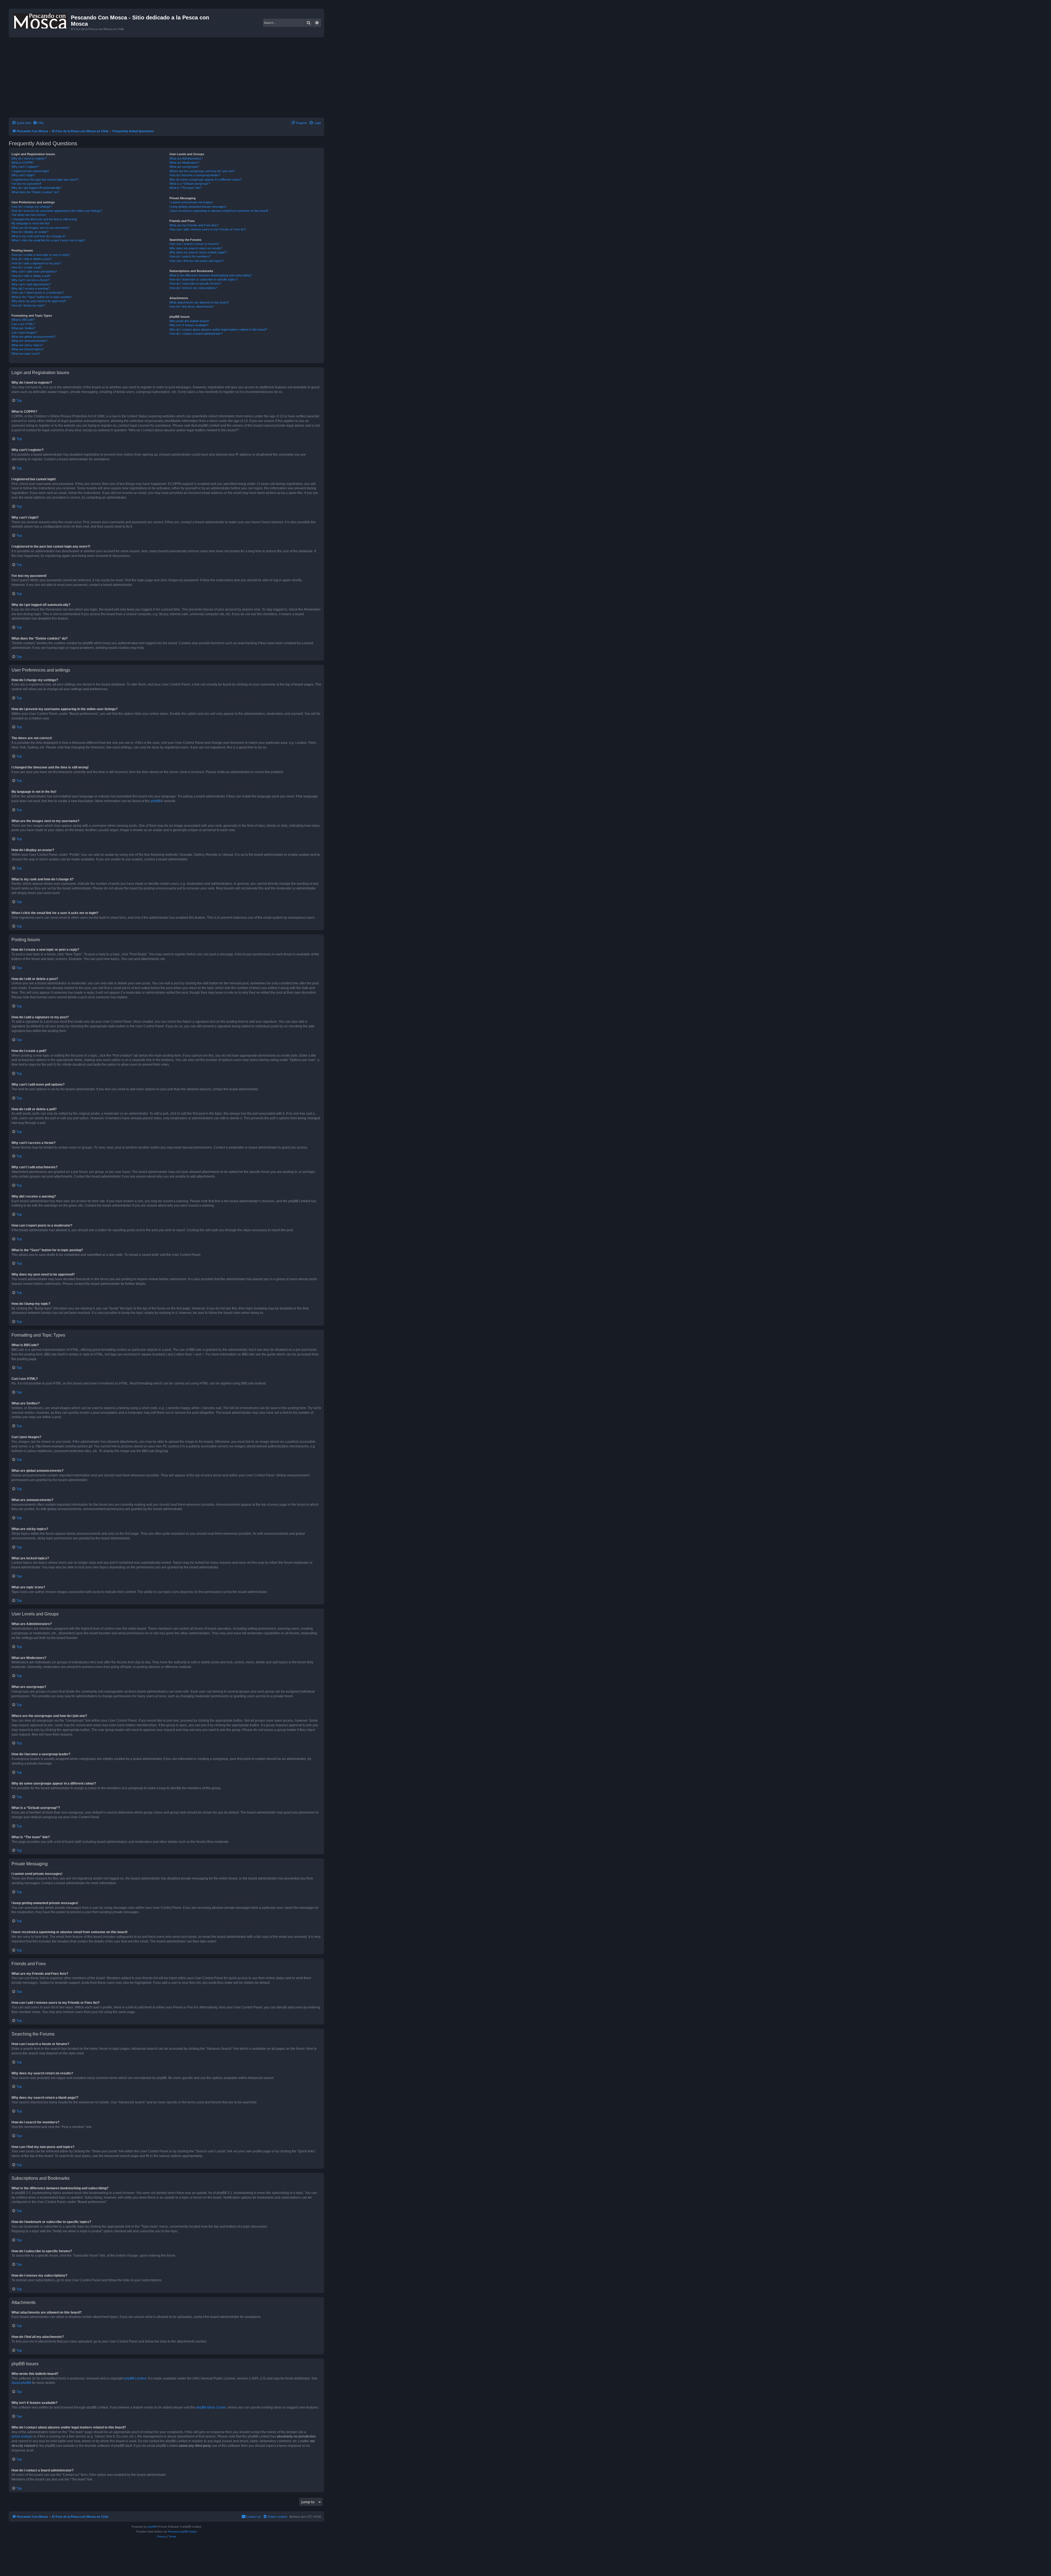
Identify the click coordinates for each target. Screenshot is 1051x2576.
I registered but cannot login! (30, 171)
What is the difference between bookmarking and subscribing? (211, 275)
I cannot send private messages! (191, 202)
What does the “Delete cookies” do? (35, 192)
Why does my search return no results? (196, 248)
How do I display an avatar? (30, 232)
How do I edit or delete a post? (32, 259)
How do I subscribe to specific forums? (195, 284)
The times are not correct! (29, 215)
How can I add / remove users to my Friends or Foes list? (208, 229)
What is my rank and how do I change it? (38, 236)
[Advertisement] (173, 78)
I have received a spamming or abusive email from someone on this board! (219, 211)
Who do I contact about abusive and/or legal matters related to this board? (218, 329)
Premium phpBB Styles (182, 2532)
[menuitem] (38, 123)
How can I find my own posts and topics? (197, 261)
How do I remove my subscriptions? (193, 288)
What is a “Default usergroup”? (190, 184)
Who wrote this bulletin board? (189, 321)
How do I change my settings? (32, 207)
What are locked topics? (28, 349)
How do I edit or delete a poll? (31, 276)
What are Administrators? (186, 158)
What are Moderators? (184, 163)
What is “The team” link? (186, 188)
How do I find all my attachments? (192, 307)
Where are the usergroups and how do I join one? (202, 171)
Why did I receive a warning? (31, 288)
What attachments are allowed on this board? (199, 302)
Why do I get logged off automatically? (37, 188)
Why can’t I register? (25, 167)
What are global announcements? (34, 337)
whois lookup (21, 2436)
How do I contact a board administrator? (196, 334)
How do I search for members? (190, 256)
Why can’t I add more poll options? (34, 271)
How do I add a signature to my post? (36, 263)
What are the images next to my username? (41, 228)
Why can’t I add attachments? (31, 284)
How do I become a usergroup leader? (195, 175)
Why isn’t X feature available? (189, 325)
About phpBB (21, 2383)
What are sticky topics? (27, 345)
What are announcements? (29, 341)
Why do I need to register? (29, 158)
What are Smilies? (23, 328)
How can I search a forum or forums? (194, 244)
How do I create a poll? (27, 267)
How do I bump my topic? (28, 305)
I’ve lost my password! (26, 184)
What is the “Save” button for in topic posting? (42, 297)
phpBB (156, 801)
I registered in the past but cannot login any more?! (45, 180)
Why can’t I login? (23, 175)
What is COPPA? (23, 163)
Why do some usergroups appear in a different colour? (206, 180)
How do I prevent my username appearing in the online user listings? (57, 211)
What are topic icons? (26, 354)
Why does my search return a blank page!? (198, 252)
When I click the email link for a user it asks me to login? (48, 240)
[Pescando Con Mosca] (41, 20)
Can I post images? (24, 333)
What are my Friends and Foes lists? (194, 225)
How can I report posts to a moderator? (38, 293)
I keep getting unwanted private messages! (198, 207)
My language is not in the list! (31, 223)
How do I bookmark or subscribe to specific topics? (203, 279)
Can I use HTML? (23, 324)
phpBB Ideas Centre (211, 2407)
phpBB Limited (135, 2378)
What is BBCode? (23, 320)
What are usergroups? (184, 167)
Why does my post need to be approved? (39, 301)
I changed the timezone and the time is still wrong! (44, 219)
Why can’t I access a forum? (31, 280)
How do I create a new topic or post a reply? (41, 255)
